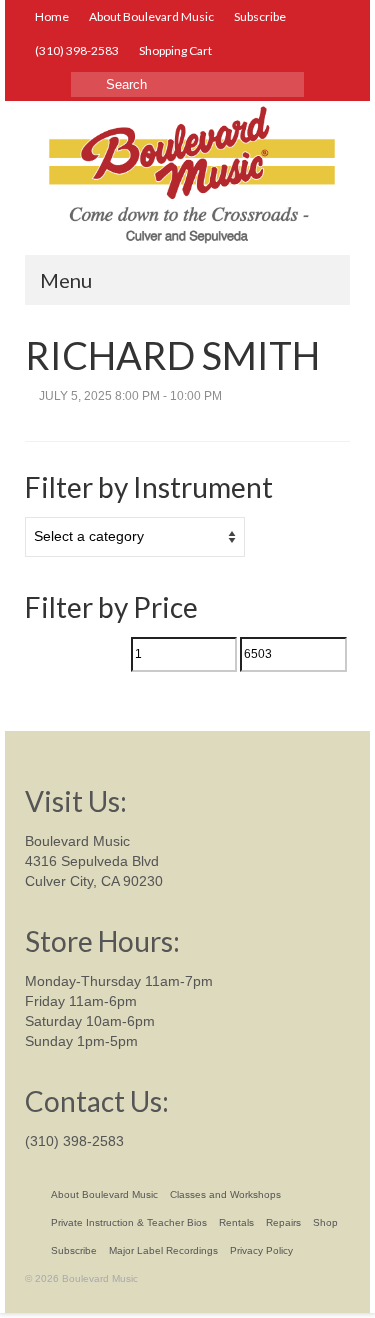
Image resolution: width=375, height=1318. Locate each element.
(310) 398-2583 (74, 1141)
